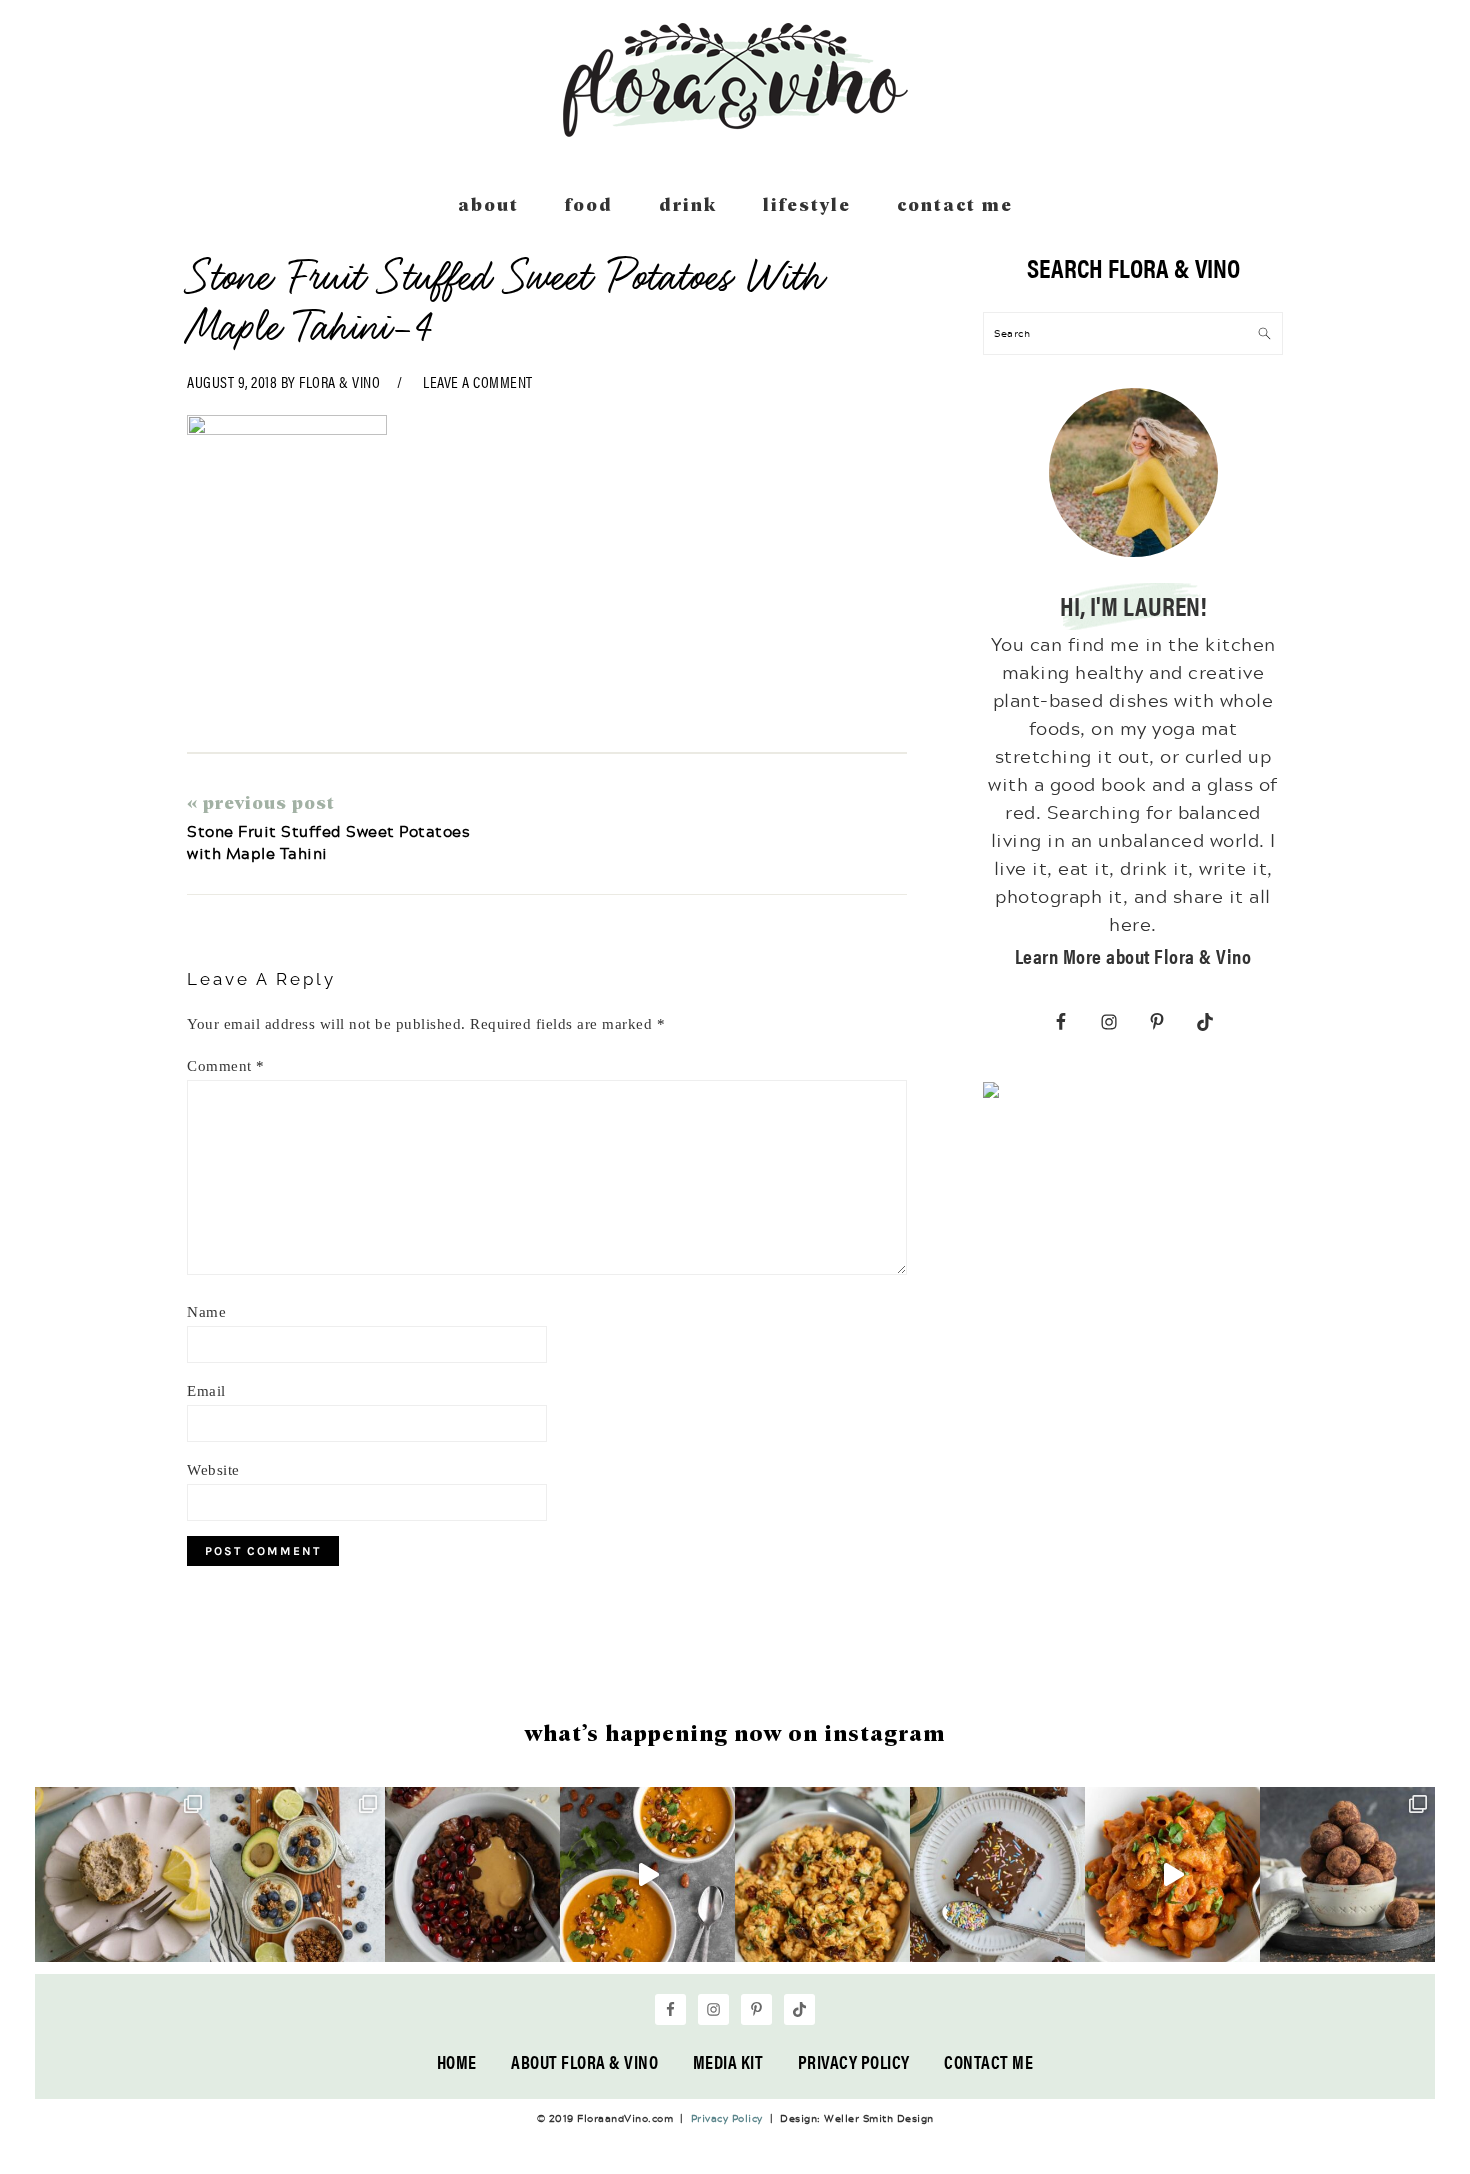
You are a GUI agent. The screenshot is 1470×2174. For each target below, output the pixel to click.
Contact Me (988, 2061)
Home (457, 2061)
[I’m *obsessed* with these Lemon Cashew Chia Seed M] (122, 1874)
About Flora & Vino (584, 2061)
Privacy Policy (854, 2061)
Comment (226, 1066)
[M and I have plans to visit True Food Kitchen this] (822, 1874)
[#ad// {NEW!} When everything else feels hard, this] (647, 1874)
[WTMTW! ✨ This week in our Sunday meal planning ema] (297, 1874)
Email (206, 1391)
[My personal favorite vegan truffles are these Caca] (1347, 1874)
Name (206, 1312)
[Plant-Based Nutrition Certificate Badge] (991, 1094)
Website (213, 1470)
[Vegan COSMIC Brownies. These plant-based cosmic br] (997, 1874)
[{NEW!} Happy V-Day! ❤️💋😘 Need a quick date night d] (1172, 1874)
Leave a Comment (478, 381)
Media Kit (728, 2061)
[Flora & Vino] (735, 130)
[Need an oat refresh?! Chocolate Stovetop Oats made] (472, 1874)
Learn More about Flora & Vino (1133, 955)
